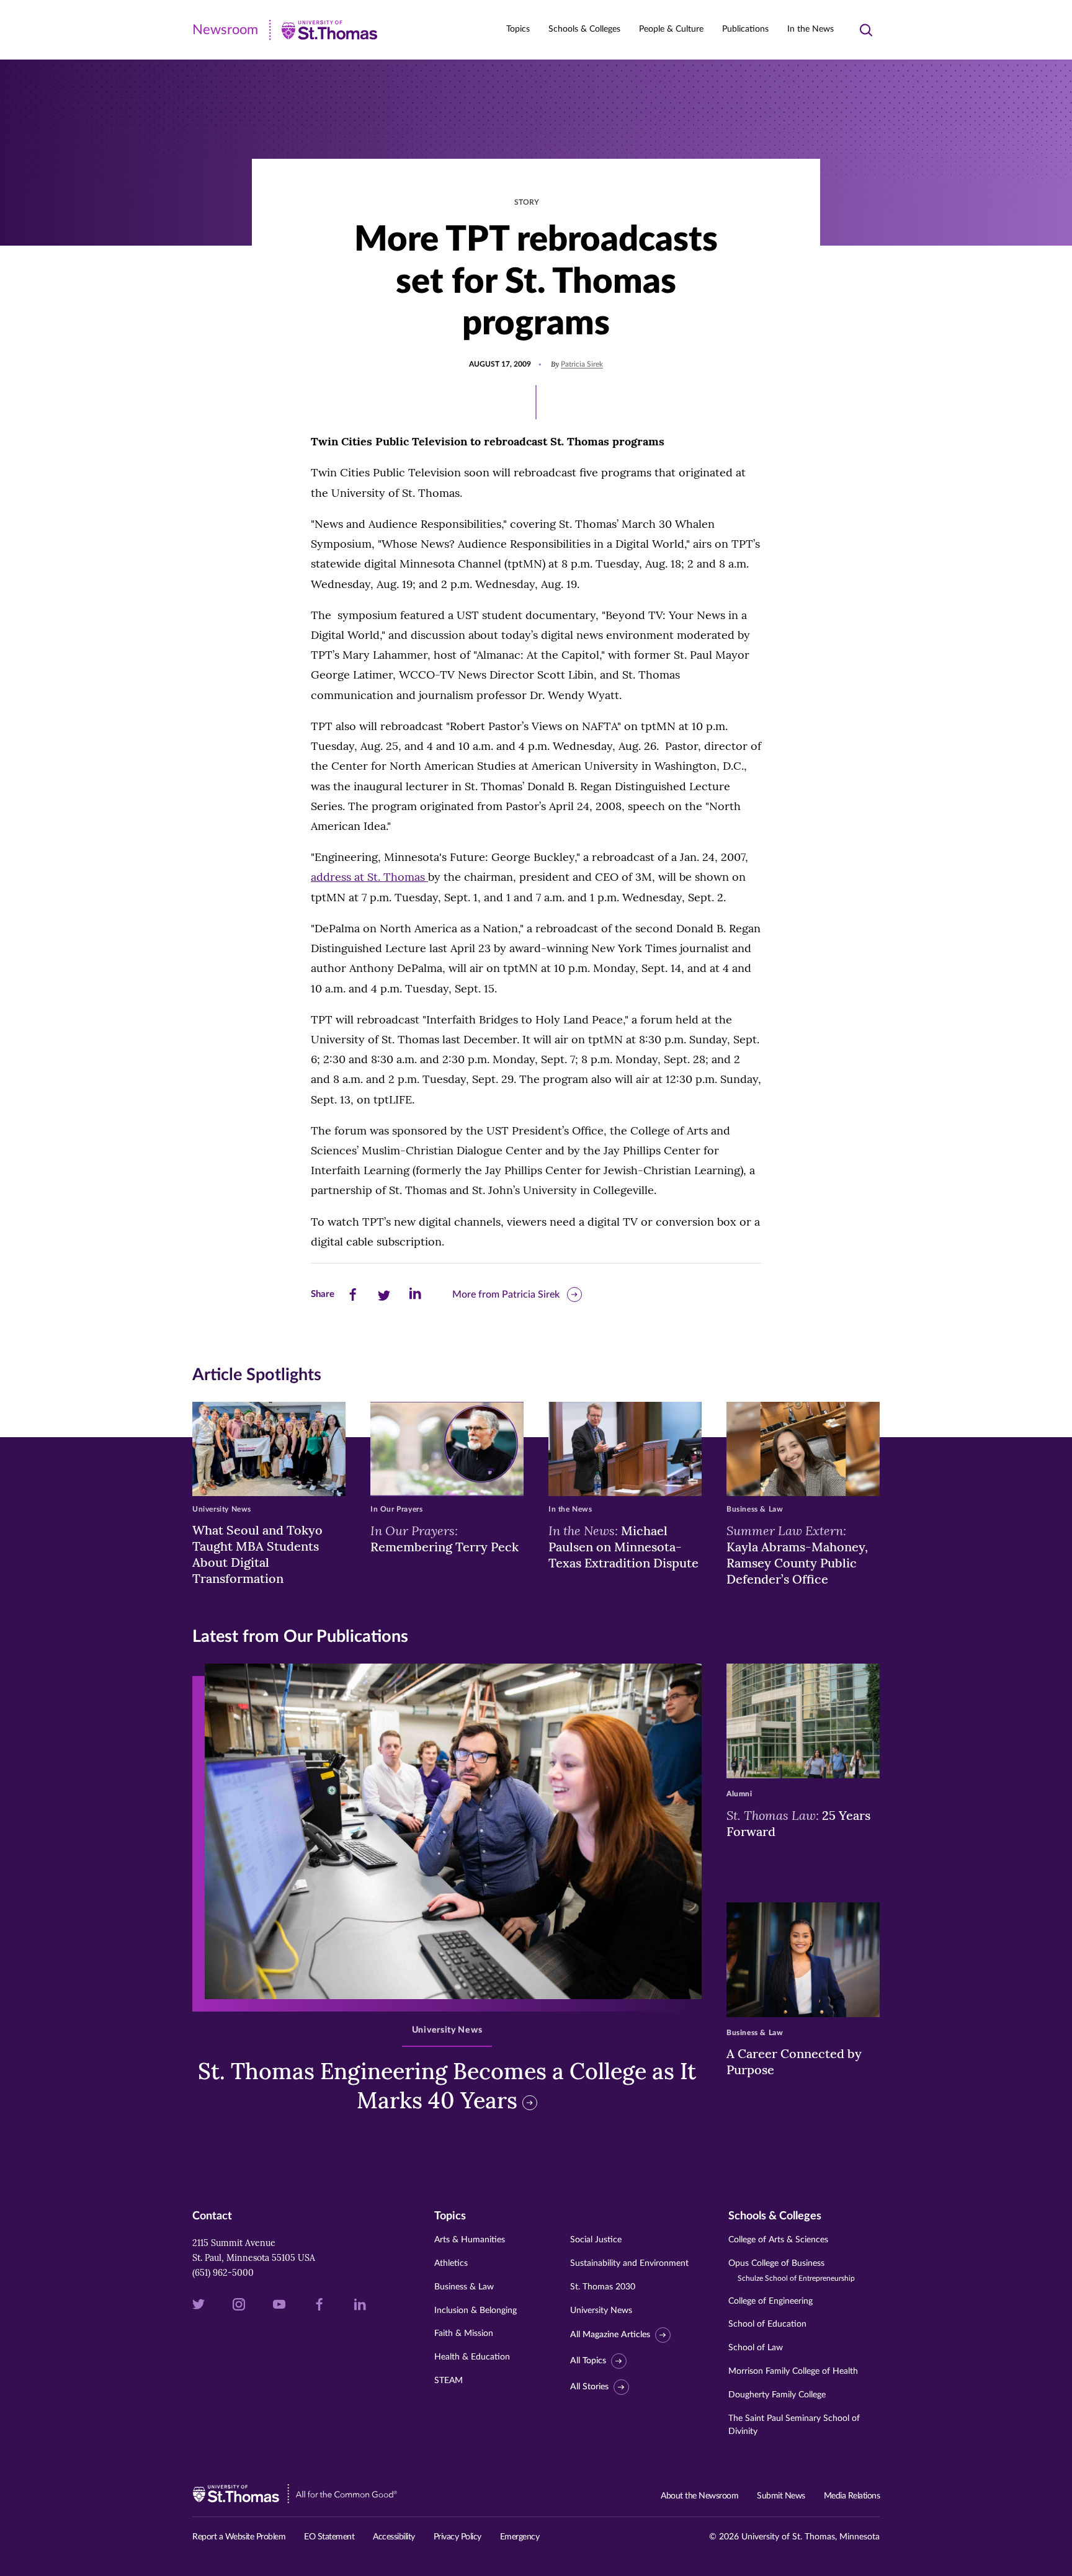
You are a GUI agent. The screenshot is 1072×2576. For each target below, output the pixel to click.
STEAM (449, 2381)
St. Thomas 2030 (603, 2287)
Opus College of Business (792, 2271)
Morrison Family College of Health (793, 2371)
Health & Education (472, 2357)
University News (601, 2311)
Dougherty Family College (777, 2395)
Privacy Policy (458, 2537)
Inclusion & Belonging (476, 2311)
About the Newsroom (699, 2496)
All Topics (588, 2361)
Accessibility (394, 2537)
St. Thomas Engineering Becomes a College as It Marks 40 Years (447, 2086)
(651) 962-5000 (223, 2273)
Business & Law (464, 2287)
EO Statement (329, 2537)
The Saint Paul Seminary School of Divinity (794, 2425)
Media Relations (852, 2496)
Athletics (451, 2263)
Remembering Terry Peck (444, 1538)
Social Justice (596, 2240)
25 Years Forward (798, 1823)
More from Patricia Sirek (506, 1295)
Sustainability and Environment (629, 2263)
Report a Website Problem (239, 2537)
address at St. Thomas (369, 877)
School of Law (756, 2348)
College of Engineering (770, 2301)
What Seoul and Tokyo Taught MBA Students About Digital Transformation (257, 1554)
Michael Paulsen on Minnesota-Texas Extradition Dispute (623, 1546)
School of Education (767, 2324)
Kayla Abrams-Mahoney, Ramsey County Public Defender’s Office (797, 1554)
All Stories (589, 2387)
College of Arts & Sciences (778, 2240)
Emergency (520, 2537)
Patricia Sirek (582, 364)
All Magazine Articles (610, 2335)
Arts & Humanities (470, 2240)
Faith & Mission (464, 2333)
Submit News (781, 2496)
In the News (811, 29)
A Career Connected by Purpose (794, 2061)
